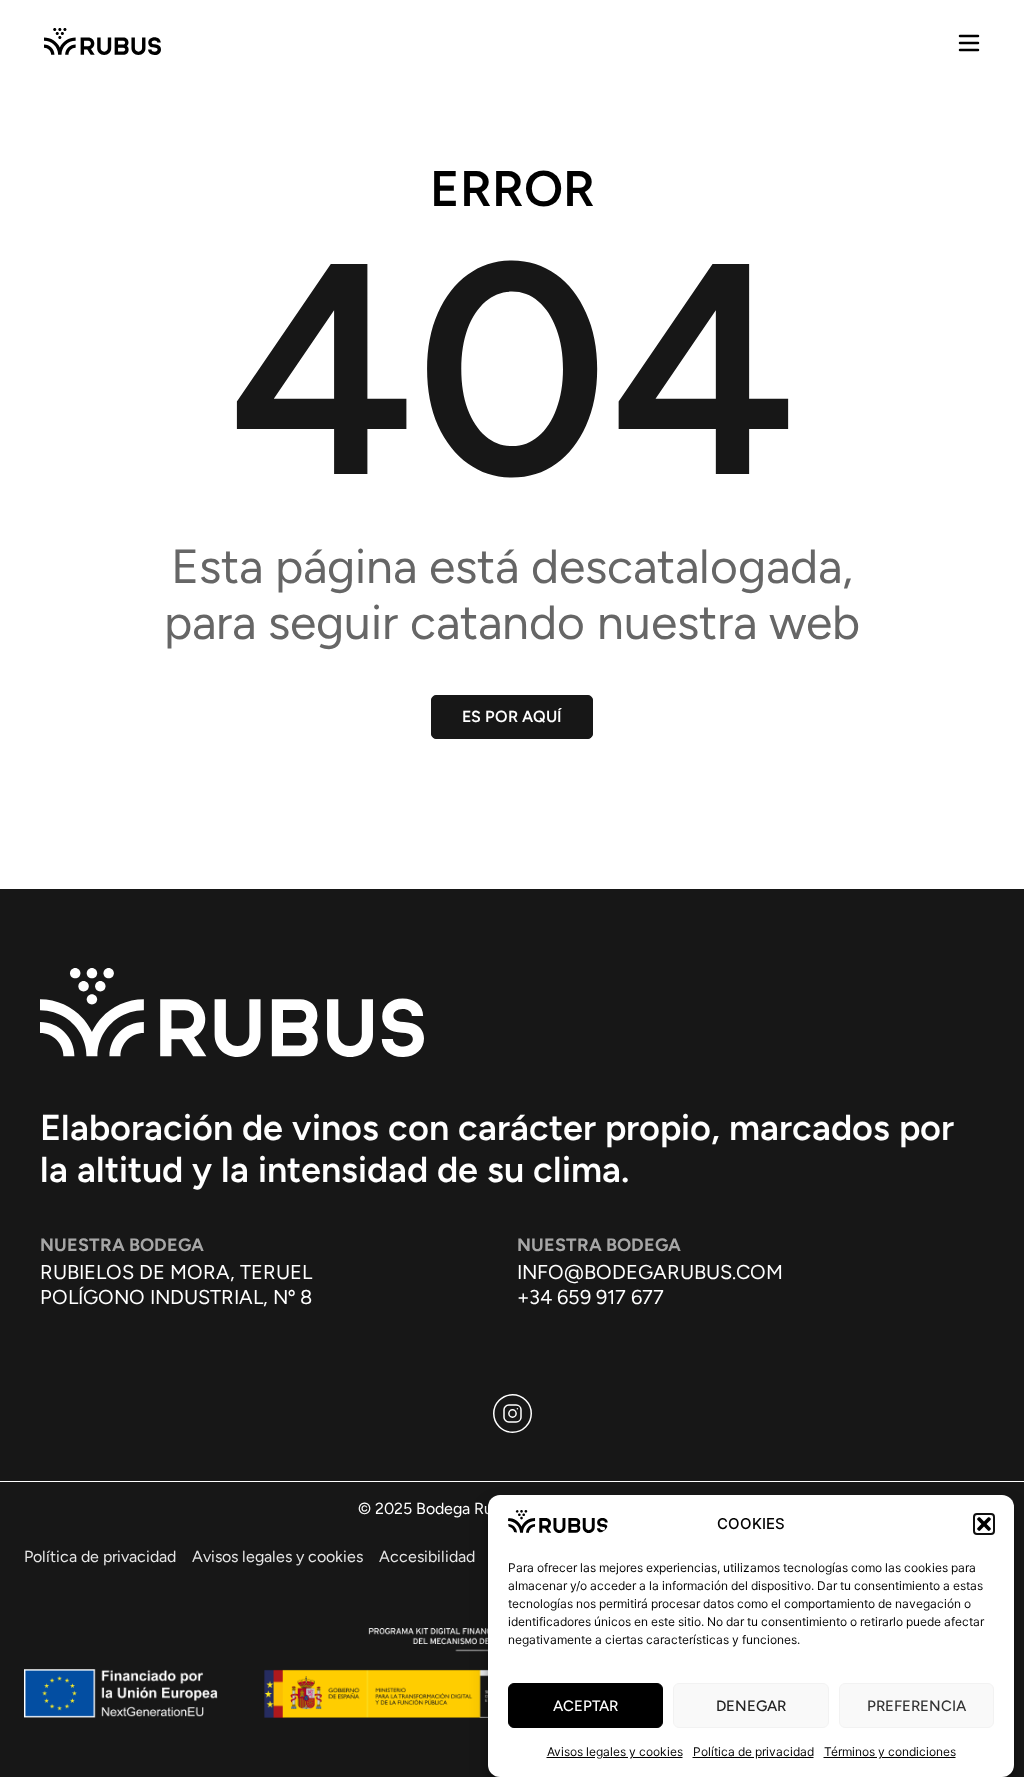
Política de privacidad (753, 1751)
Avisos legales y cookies (615, 1751)
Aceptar (585, 1706)
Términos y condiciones (890, 1751)
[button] (984, 1524)
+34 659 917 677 (590, 1297)
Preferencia (916, 1706)
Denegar (751, 1706)
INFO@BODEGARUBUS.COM (650, 1272)
